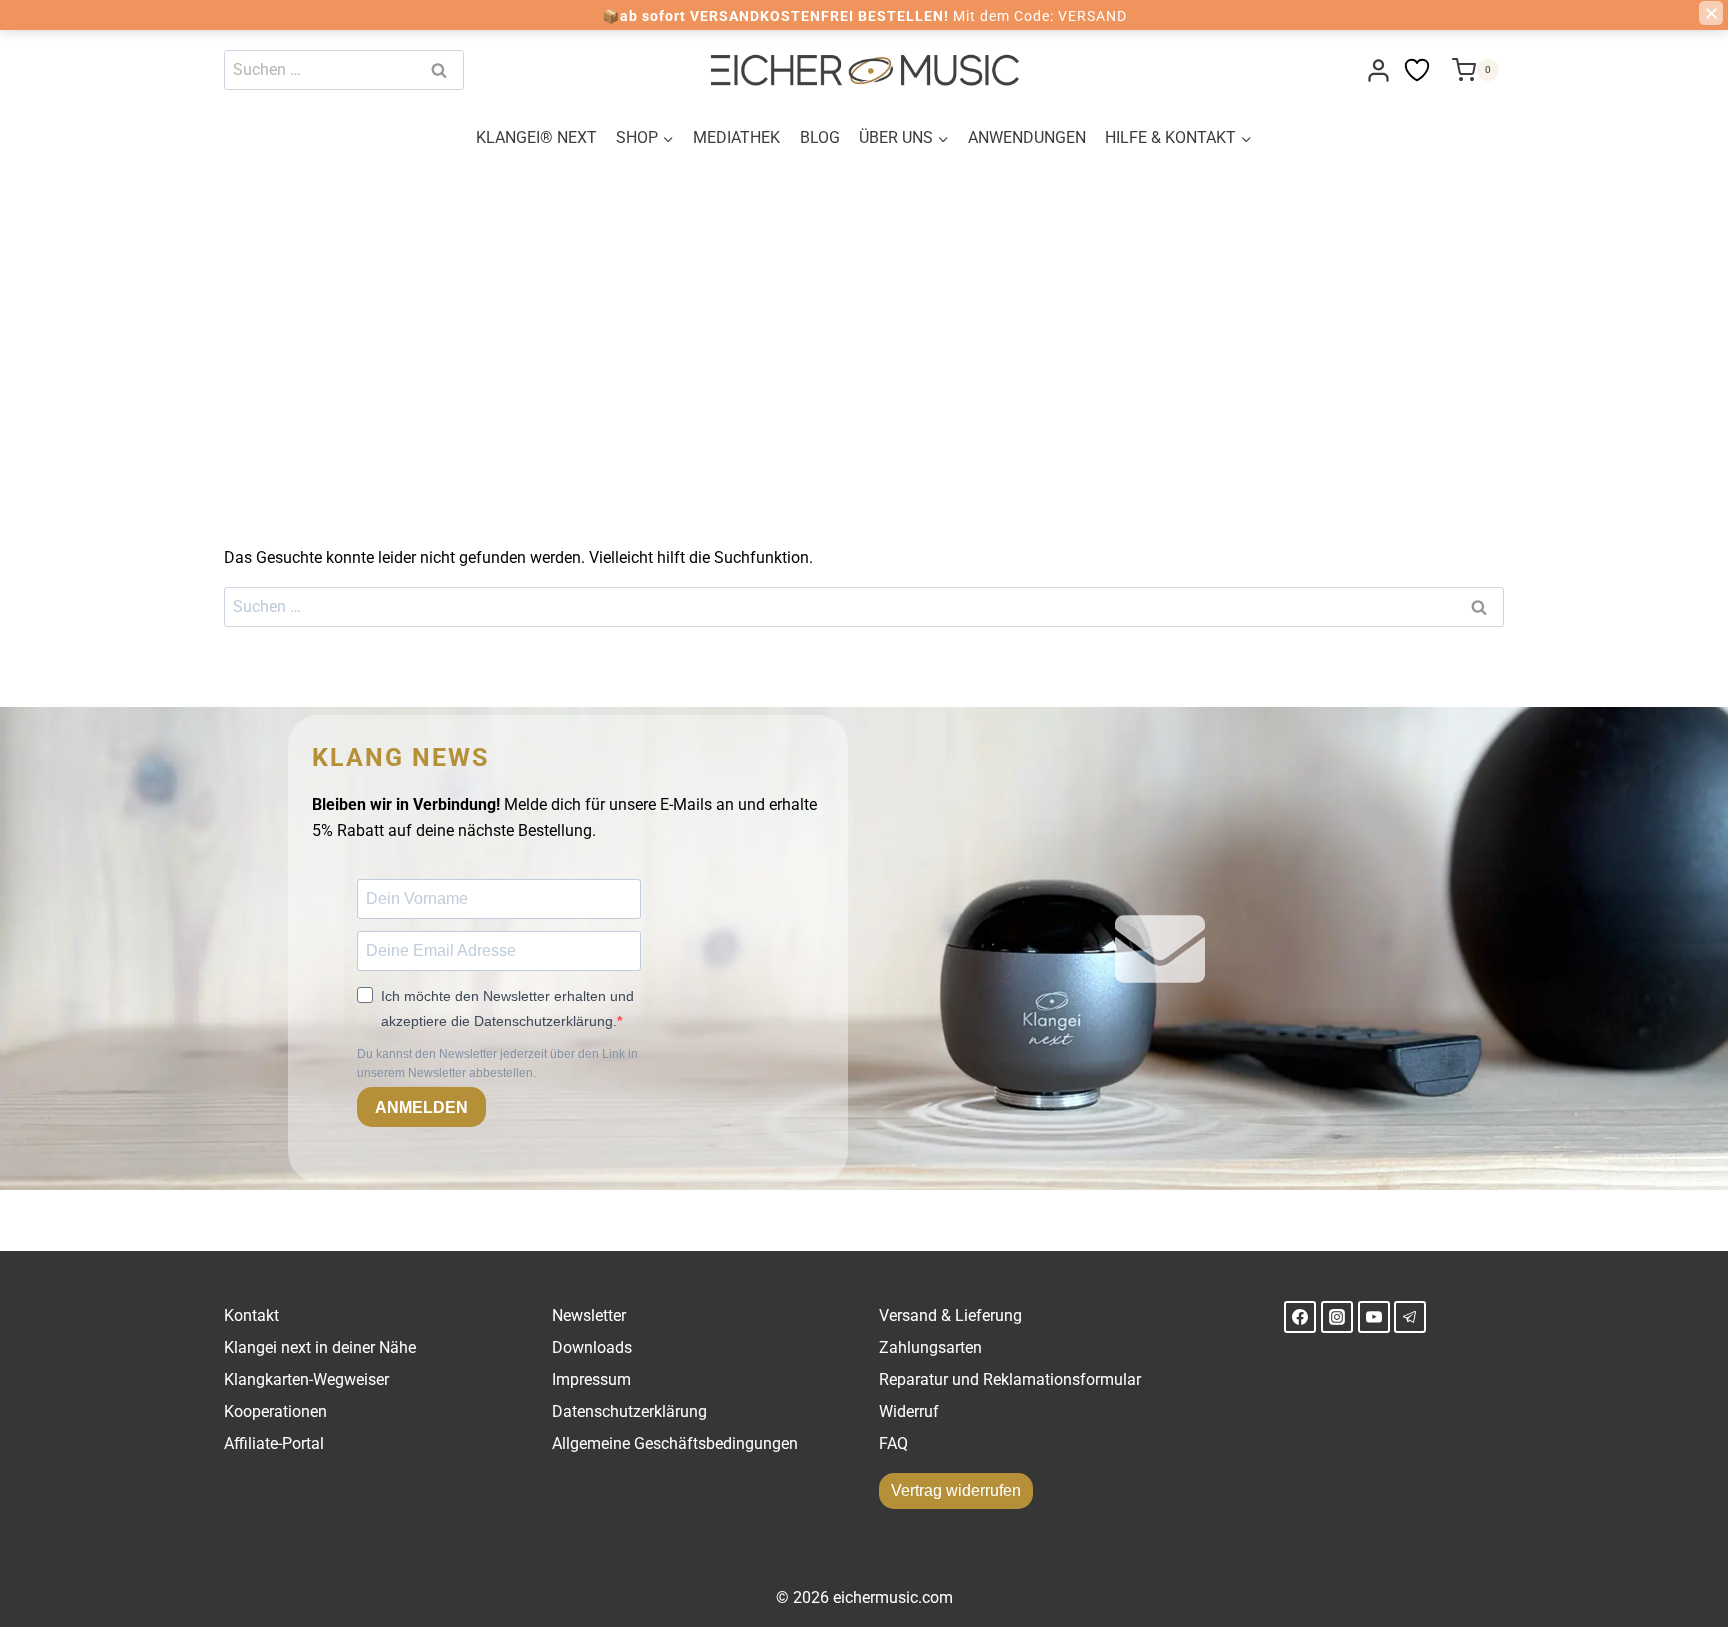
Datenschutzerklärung (629, 1411)
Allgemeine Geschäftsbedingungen (675, 1443)
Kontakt (251, 1315)
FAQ (893, 1443)
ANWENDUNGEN (1027, 137)
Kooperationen (275, 1411)
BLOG (820, 137)
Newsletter (589, 1315)
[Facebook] (1300, 1317)
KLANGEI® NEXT (536, 137)
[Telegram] (1410, 1317)
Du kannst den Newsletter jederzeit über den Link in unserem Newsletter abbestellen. (497, 1063)
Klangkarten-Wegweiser (306, 1379)
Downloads (592, 1347)
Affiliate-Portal (274, 1443)
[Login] (1378, 70)
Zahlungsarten (930, 1347)
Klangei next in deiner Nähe (320, 1347)
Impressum (591, 1379)
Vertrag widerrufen (956, 1490)
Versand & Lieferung (950, 1315)
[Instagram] (1337, 1317)
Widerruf (909, 1411)
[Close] (1711, 13)
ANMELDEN (421, 1107)
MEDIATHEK (736, 137)
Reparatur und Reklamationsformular (1010, 1379)
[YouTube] (1374, 1317)
